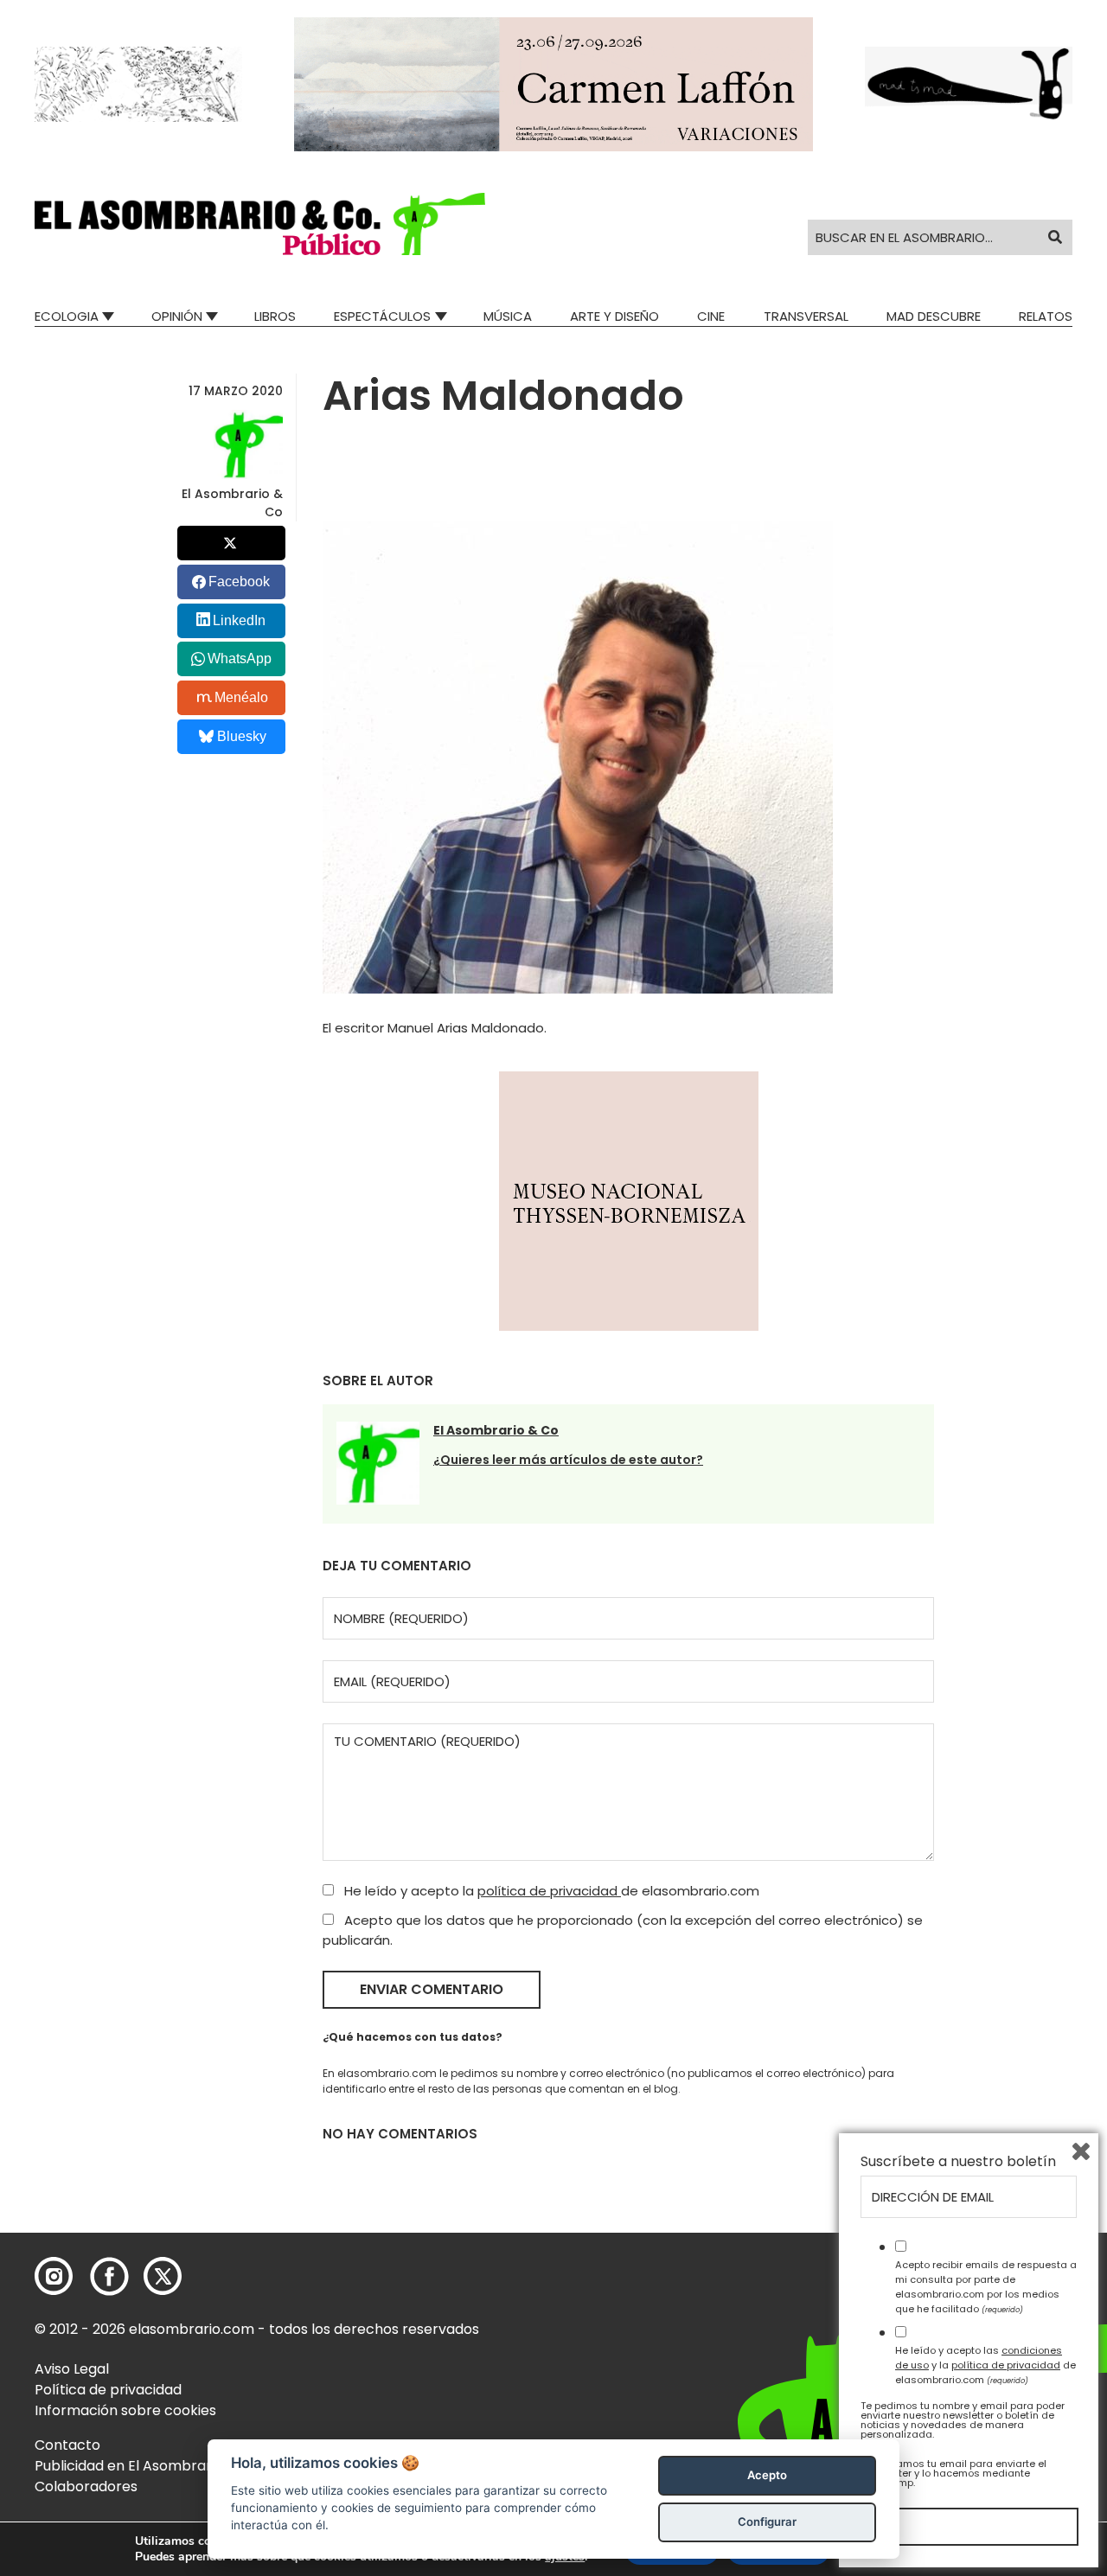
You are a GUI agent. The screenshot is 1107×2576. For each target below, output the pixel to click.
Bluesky (242, 736)
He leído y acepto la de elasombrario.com (550, 1891)
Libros (275, 316)
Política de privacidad (108, 2390)
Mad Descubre (934, 316)
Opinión (177, 316)
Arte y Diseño (614, 316)
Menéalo (241, 697)
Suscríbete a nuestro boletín (958, 2162)
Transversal (806, 316)
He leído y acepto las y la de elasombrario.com (985, 2365)
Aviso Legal (72, 2369)
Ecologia (67, 316)
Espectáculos (382, 316)
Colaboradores (86, 2487)
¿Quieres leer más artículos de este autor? (568, 1460)
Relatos (1046, 316)
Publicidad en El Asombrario (129, 2466)
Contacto (67, 2445)
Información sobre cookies (125, 2410)
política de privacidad (549, 1891)
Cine (711, 316)
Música (508, 316)
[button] (260, 224)
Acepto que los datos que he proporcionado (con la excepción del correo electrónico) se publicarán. (623, 1930)
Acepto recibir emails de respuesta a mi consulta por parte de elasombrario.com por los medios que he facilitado (986, 2286)
